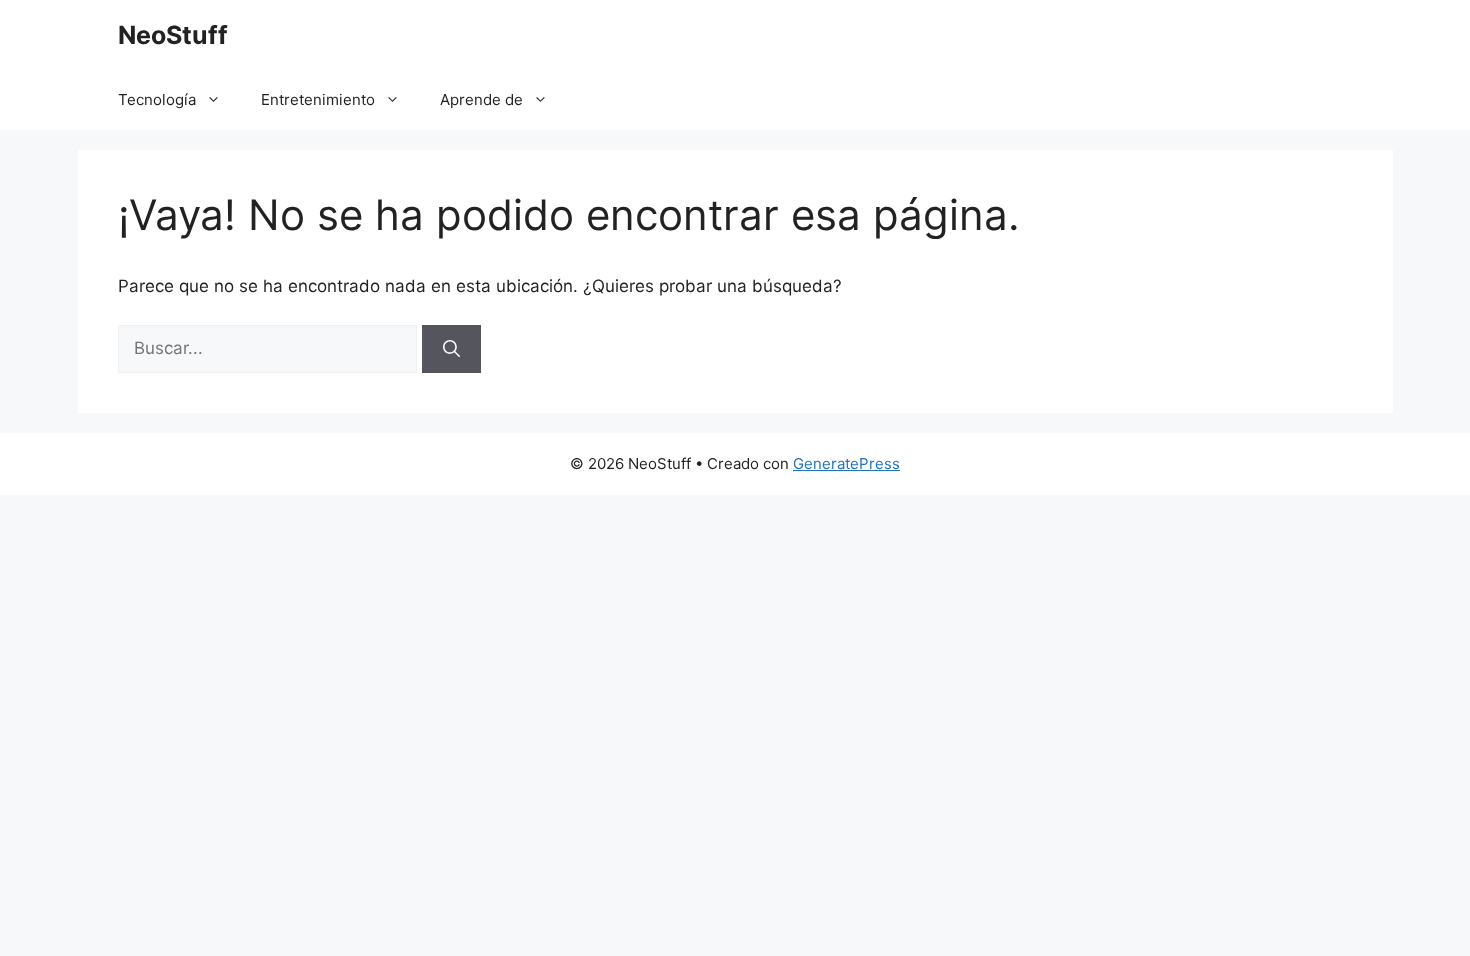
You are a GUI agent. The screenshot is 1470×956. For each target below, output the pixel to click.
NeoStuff (173, 35)
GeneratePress (846, 463)
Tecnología (157, 99)
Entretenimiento (318, 99)
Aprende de (481, 99)
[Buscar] (451, 349)
